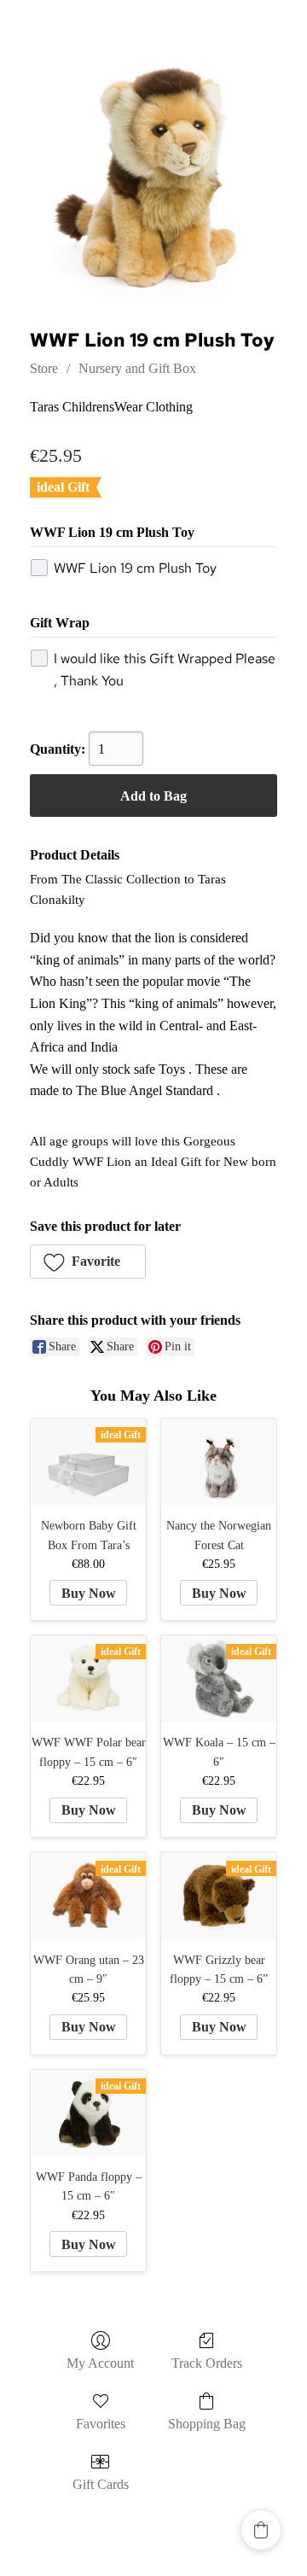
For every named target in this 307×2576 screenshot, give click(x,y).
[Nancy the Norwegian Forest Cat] (219, 1462)
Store (44, 368)
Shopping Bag (207, 2424)
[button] (88, 1262)
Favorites (101, 2424)
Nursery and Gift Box (137, 368)
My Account (100, 2363)
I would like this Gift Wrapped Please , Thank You (165, 670)
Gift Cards (101, 2484)
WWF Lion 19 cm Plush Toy (135, 568)
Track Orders (207, 2363)
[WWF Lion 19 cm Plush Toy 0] (153, 179)
